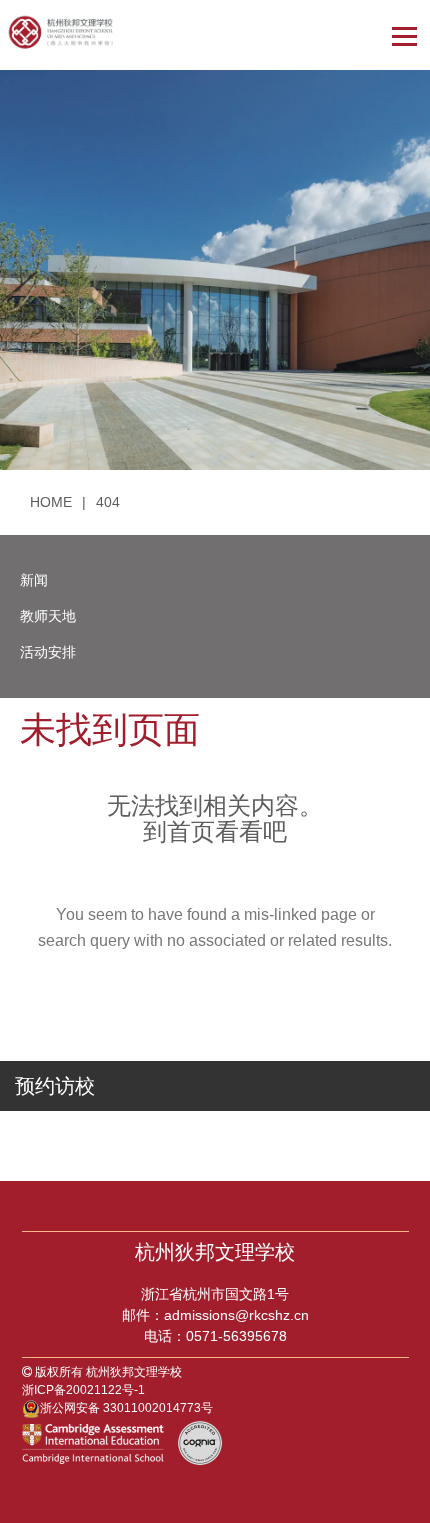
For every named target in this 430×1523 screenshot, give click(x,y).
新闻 (34, 580)
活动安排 (48, 652)
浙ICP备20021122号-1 (83, 1390)
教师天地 (48, 616)
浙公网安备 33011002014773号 (126, 1408)
